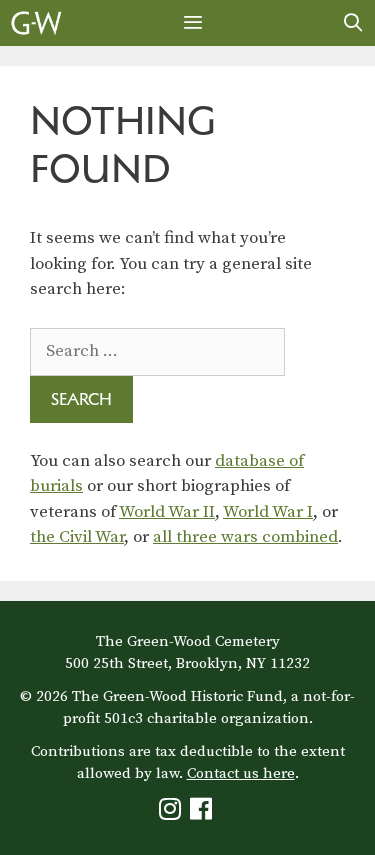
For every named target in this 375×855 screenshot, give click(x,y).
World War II (167, 512)
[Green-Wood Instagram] (172, 813)
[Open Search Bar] (353, 23)
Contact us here (241, 773)
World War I (268, 512)
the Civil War (77, 537)
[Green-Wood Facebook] (203, 813)
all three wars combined (245, 537)
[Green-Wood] (36, 23)
